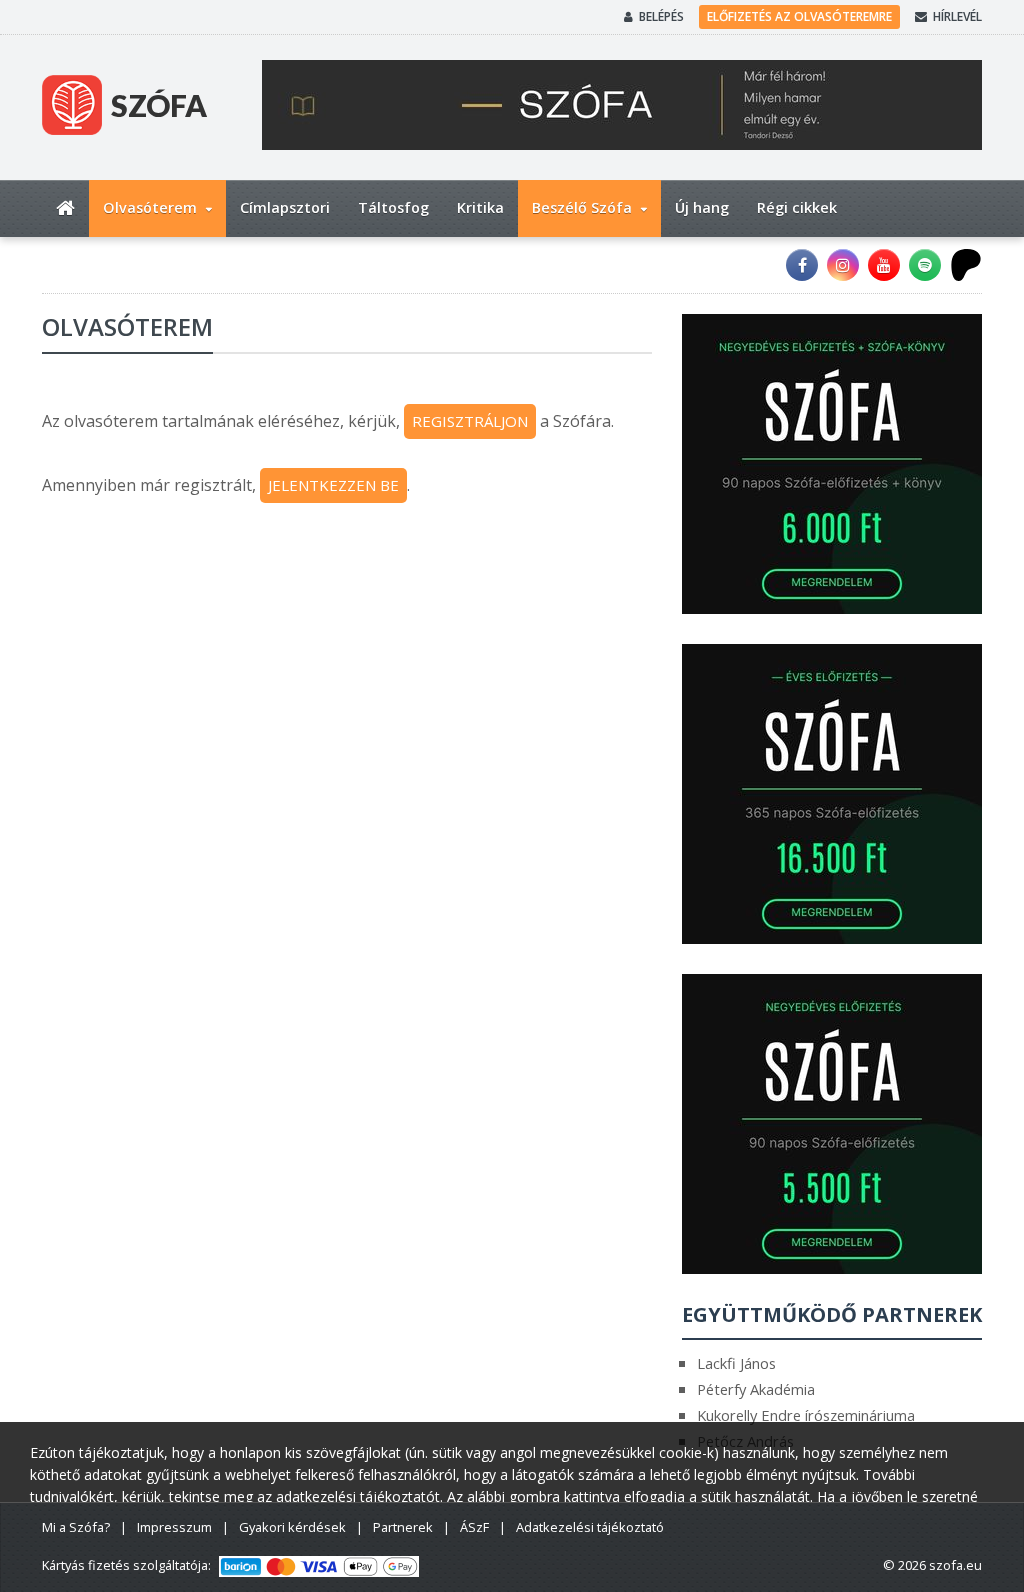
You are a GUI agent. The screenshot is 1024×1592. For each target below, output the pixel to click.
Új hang (702, 207)
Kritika (480, 207)
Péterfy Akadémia (756, 1389)
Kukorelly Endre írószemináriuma (806, 1415)
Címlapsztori (285, 207)
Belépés (661, 16)
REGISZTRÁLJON (470, 421)
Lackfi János (736, 1363)
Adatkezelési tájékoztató (590, 1527)
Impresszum (174, 1527)
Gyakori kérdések (292, 1527)
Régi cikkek (797, 207)
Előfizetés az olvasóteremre (799, 16)
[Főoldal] (65, 208)
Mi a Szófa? (76, 1527)
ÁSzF (474, 1527)
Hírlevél (957, 16)
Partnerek (403, 1527)
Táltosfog (393, 207)
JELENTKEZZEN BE (333, 485)
